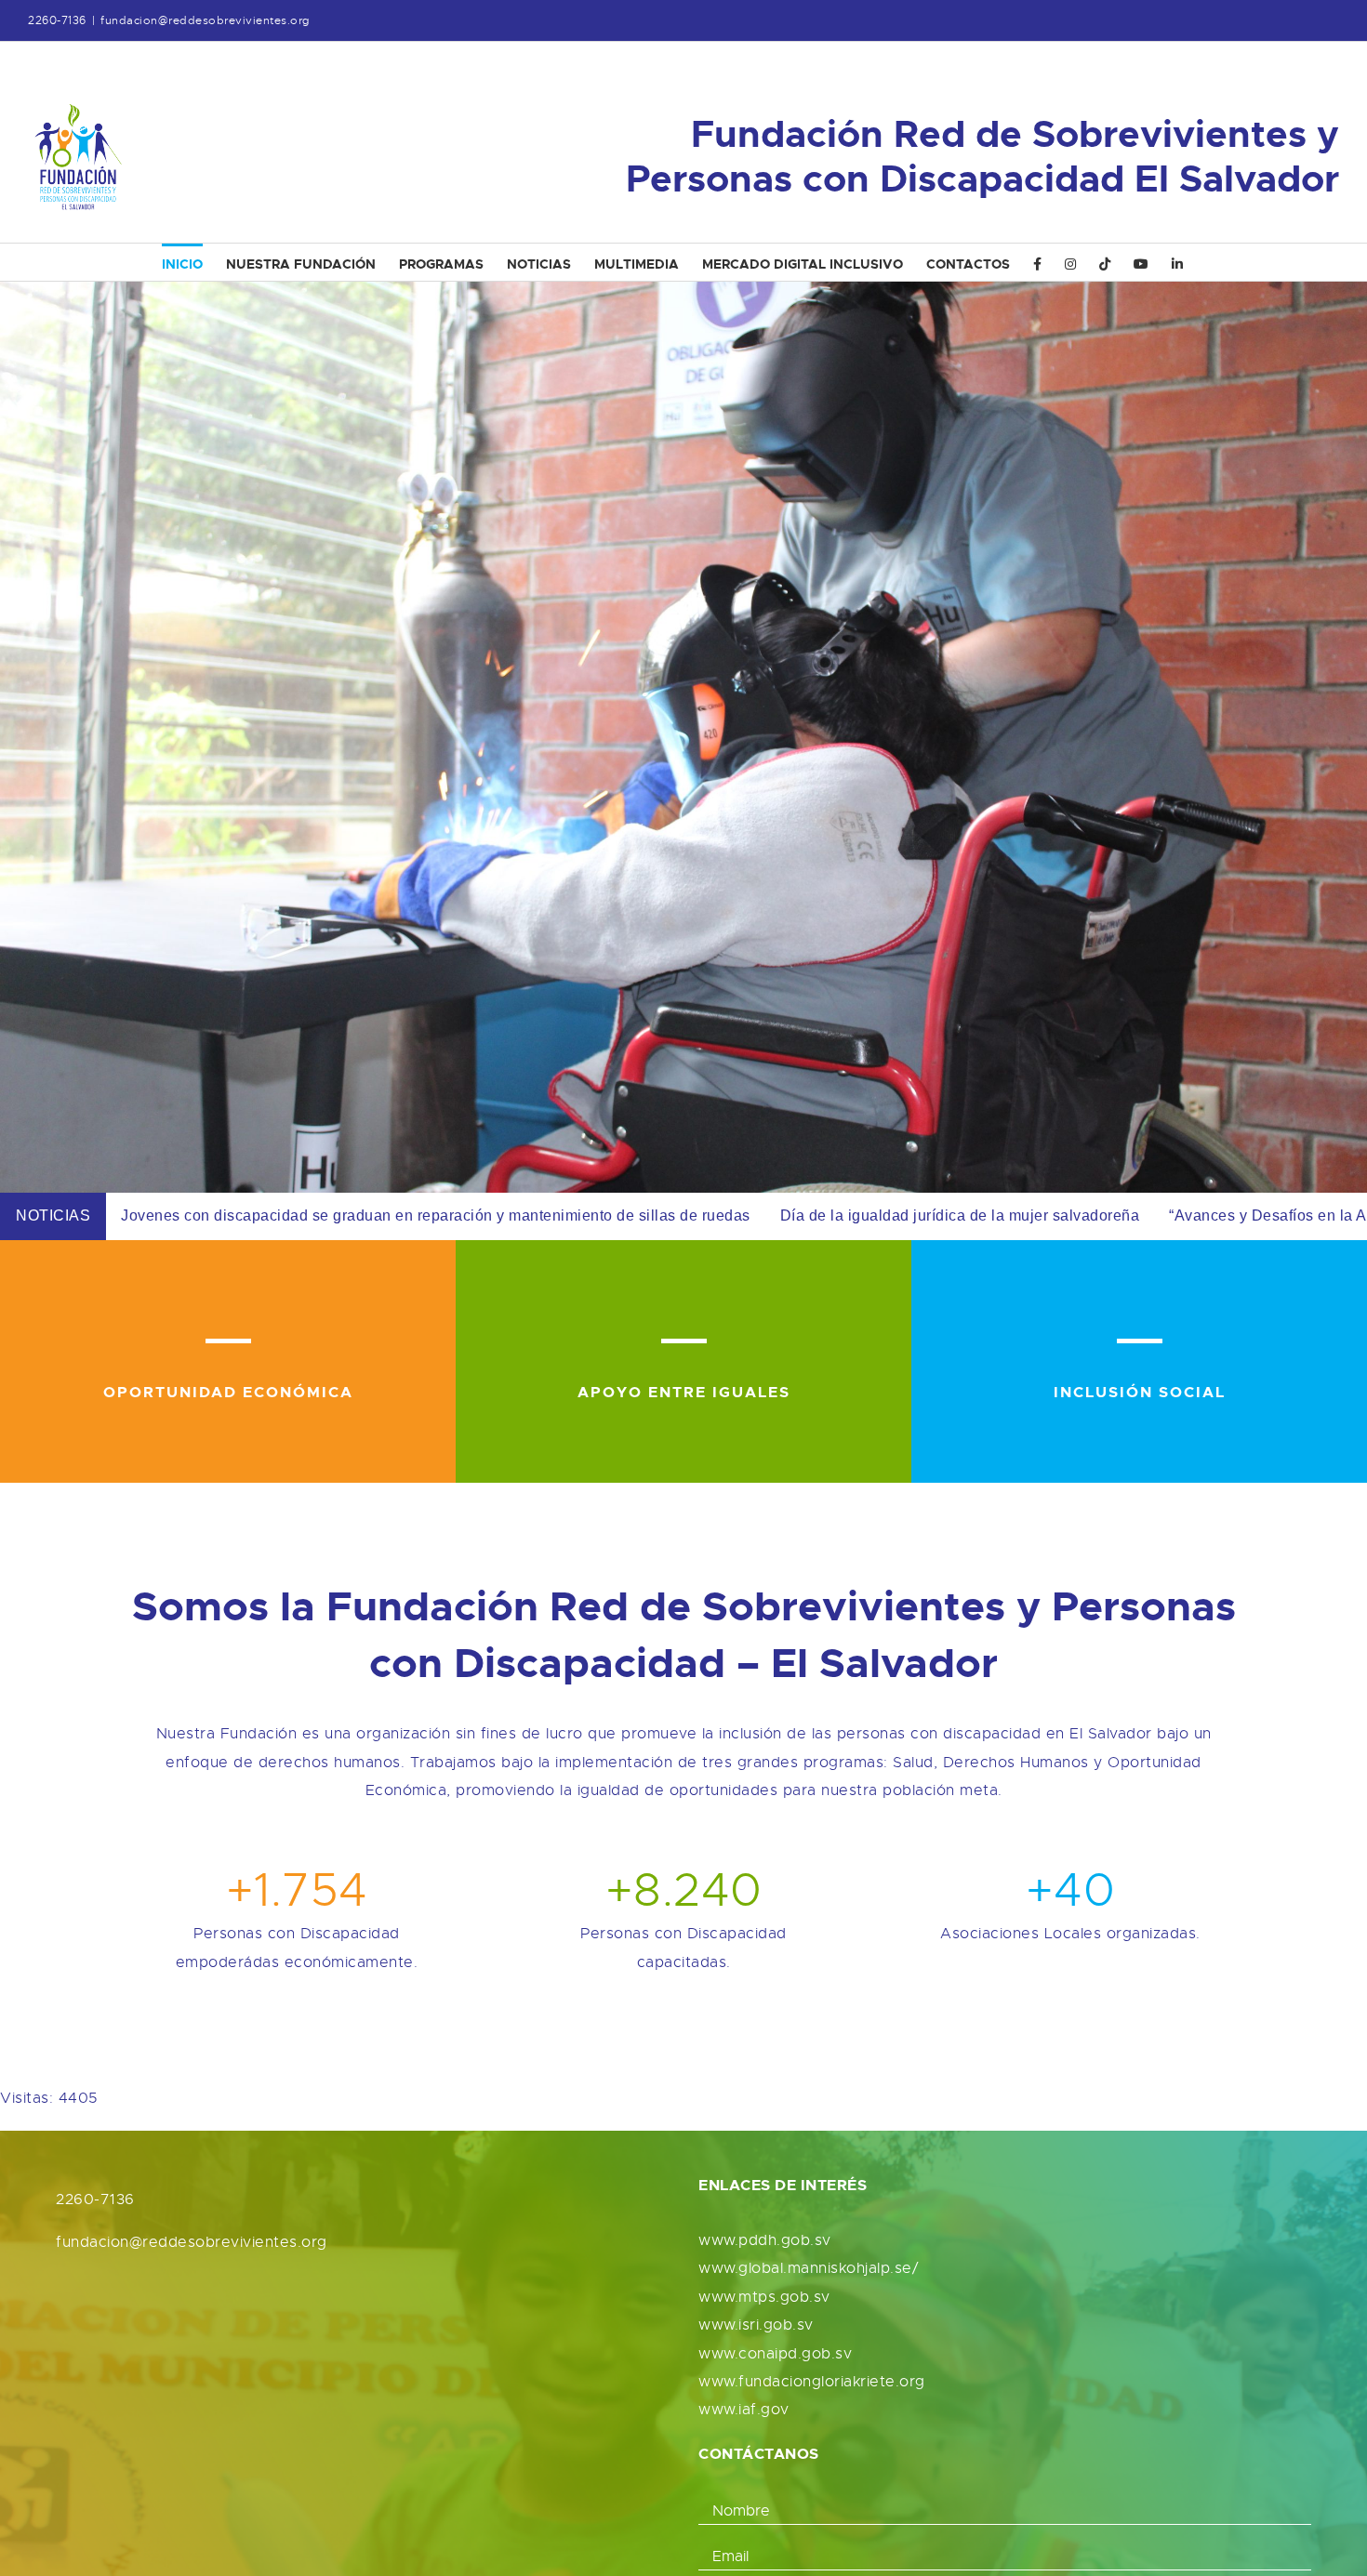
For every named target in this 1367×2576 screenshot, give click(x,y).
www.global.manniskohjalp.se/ (808, 2268)
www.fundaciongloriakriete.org (812, 2382)
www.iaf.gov (744, 2410)
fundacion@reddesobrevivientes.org (205, 20)
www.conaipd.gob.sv (775, 2354)
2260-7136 (95, 2200)
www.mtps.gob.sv (764, 2297)
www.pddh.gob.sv (765, 2240)
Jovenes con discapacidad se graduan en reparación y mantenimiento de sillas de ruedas (436, 1215)
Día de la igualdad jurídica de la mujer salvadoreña (960, 1215)
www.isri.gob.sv (756, 2325)
